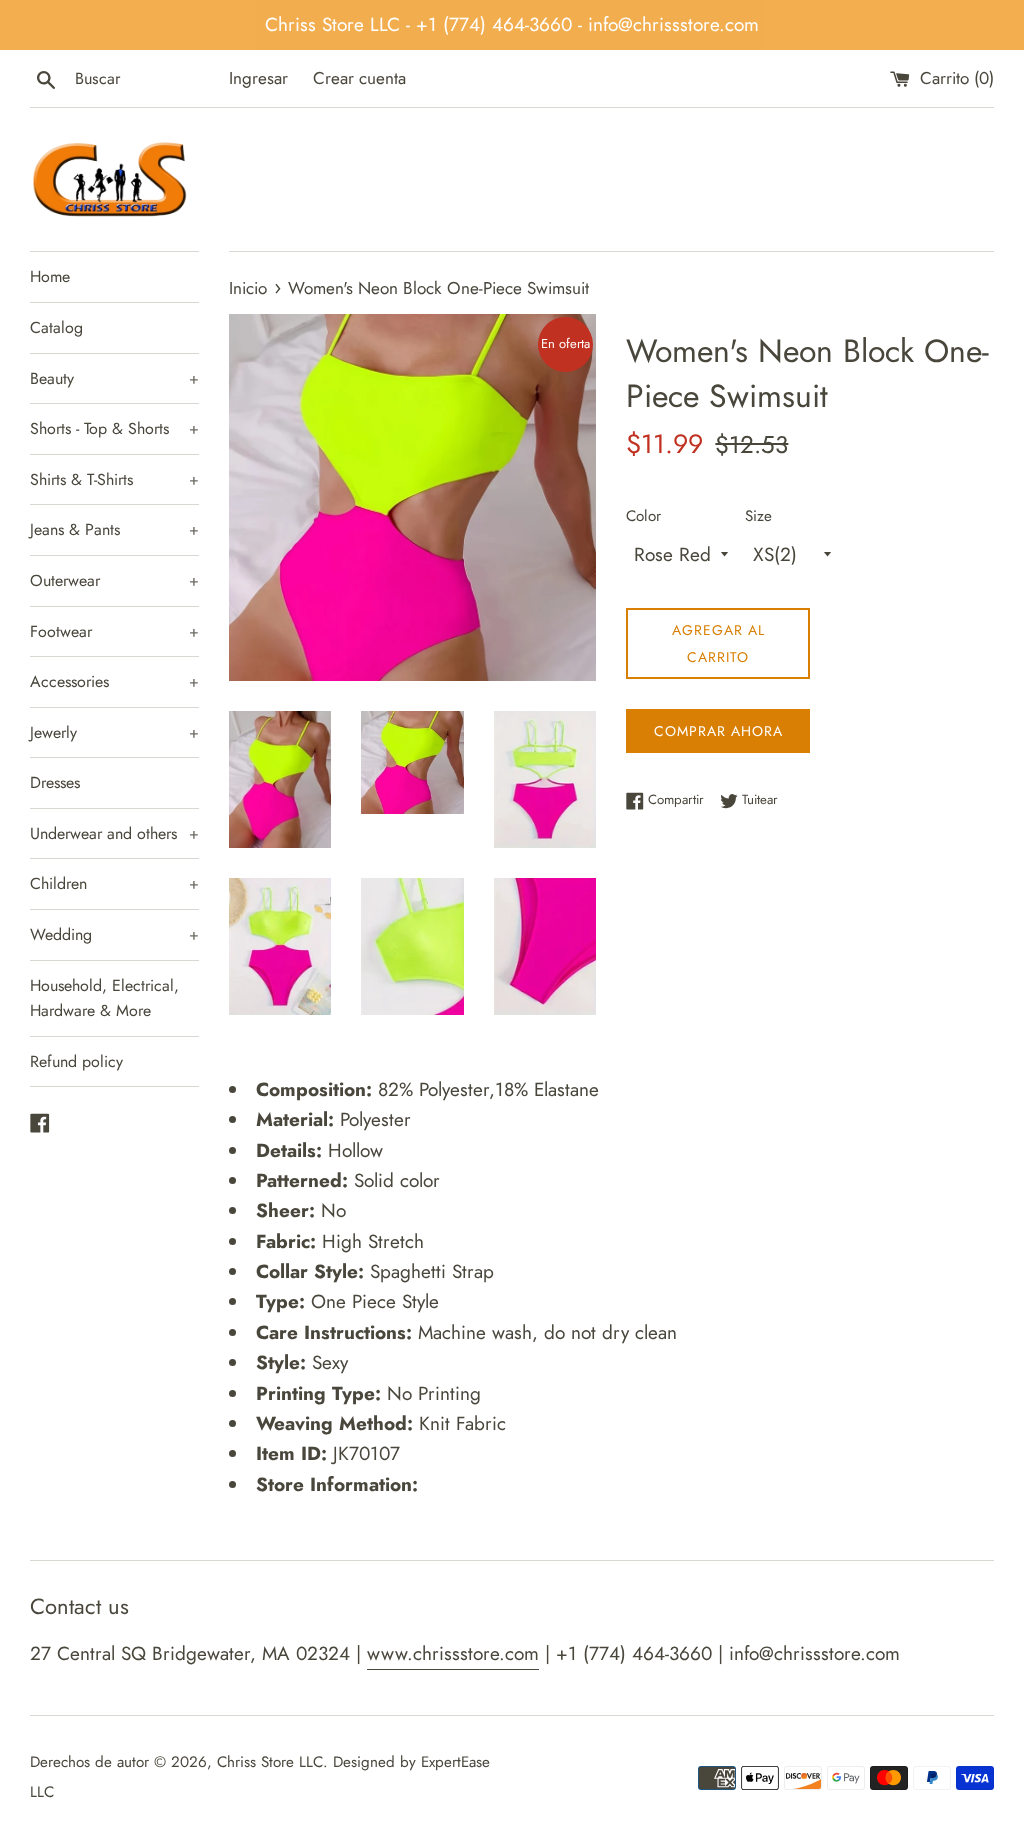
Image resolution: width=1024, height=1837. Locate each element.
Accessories (114, 681)
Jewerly (114, 732)
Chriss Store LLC (270, 1762)
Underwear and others (114, 833)
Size (758, 516)
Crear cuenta (359, 78)
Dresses (55, 782)
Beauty (114, 378)
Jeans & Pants (114, 529)
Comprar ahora (718, 731)
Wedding (114, 934)
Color (643, 516)
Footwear (114, 631)
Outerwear (114, 580)
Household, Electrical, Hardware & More (104, 998)
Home (50, 276)
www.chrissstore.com (453, 1653)
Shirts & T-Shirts (114, 479)
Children (114, 883)
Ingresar (258, 78)
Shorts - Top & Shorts (114, 428)
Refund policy (76, 1061)
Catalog (56, 327)
